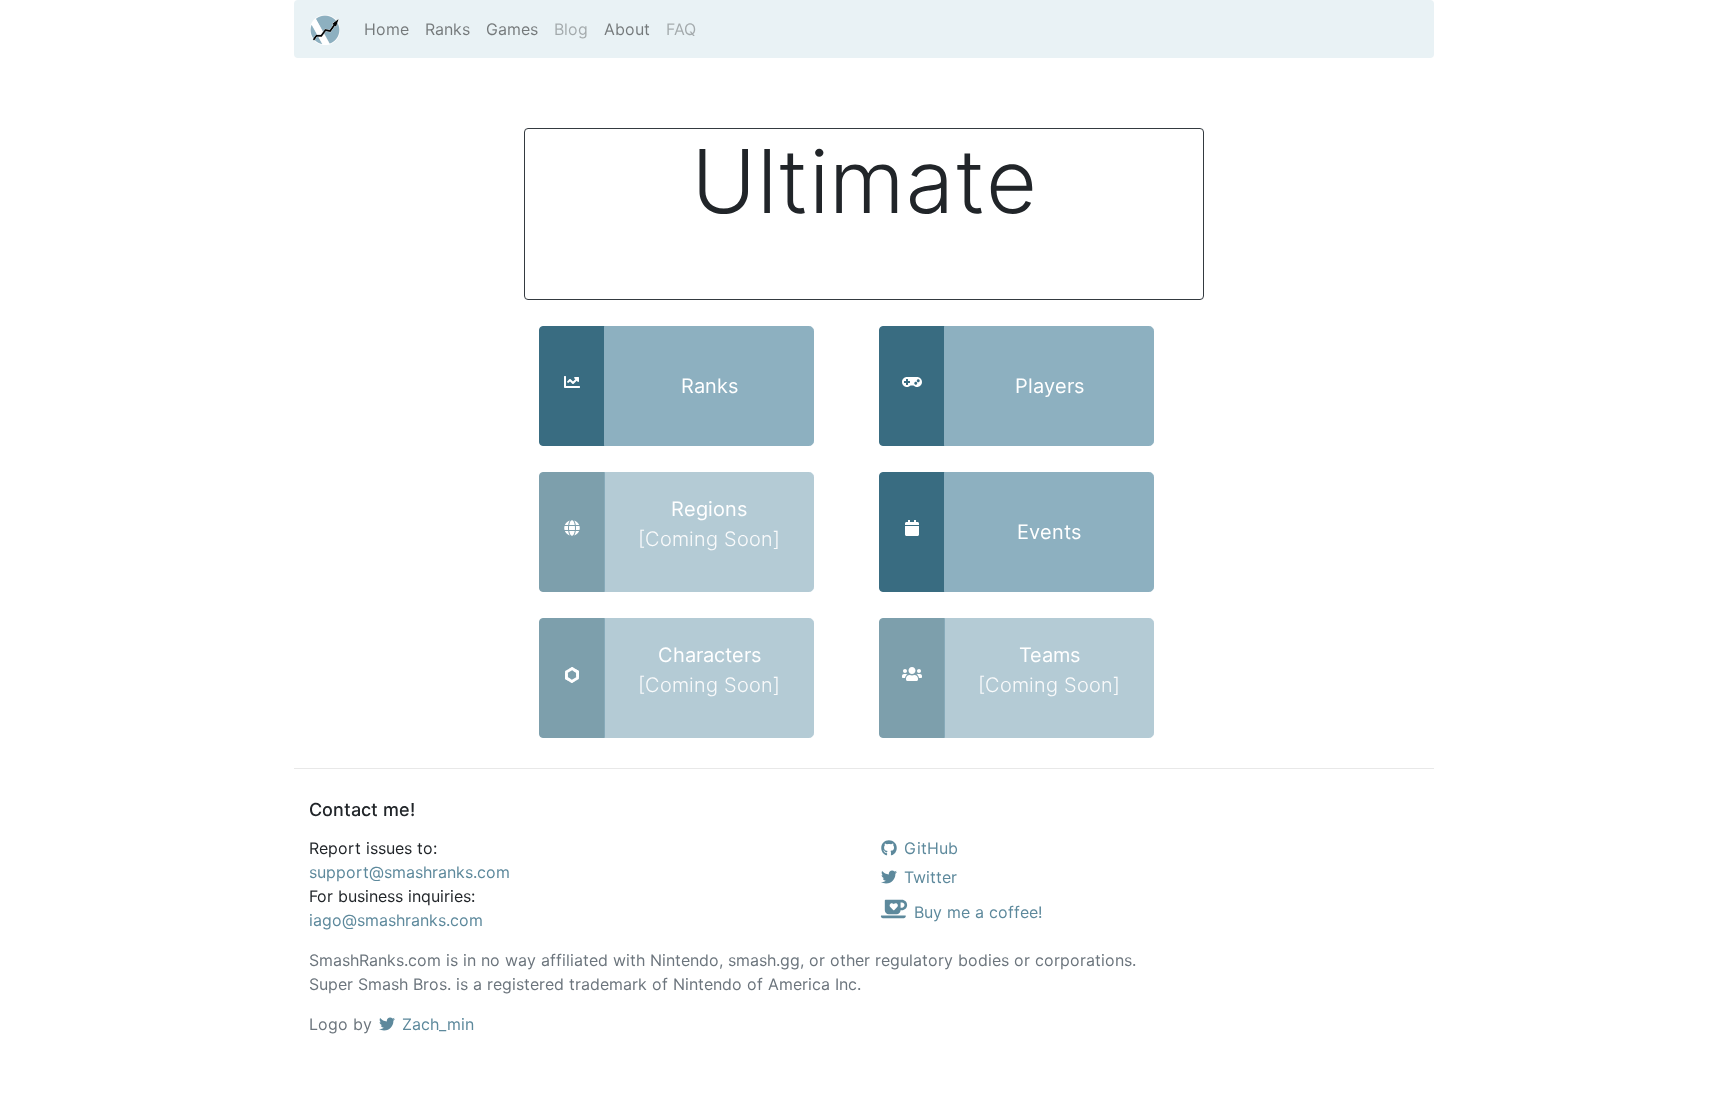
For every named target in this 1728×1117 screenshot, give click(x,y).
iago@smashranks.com (396, 920)
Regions (709, 524)
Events (1049, 532)
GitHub (931, 848)
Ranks (447, 29)
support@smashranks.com (409, 872)
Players (1049, 386)
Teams (1049, 670)
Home (386, 29)
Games (512, 29)
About (627, 29)
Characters (709, 670)
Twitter (930, 877)
